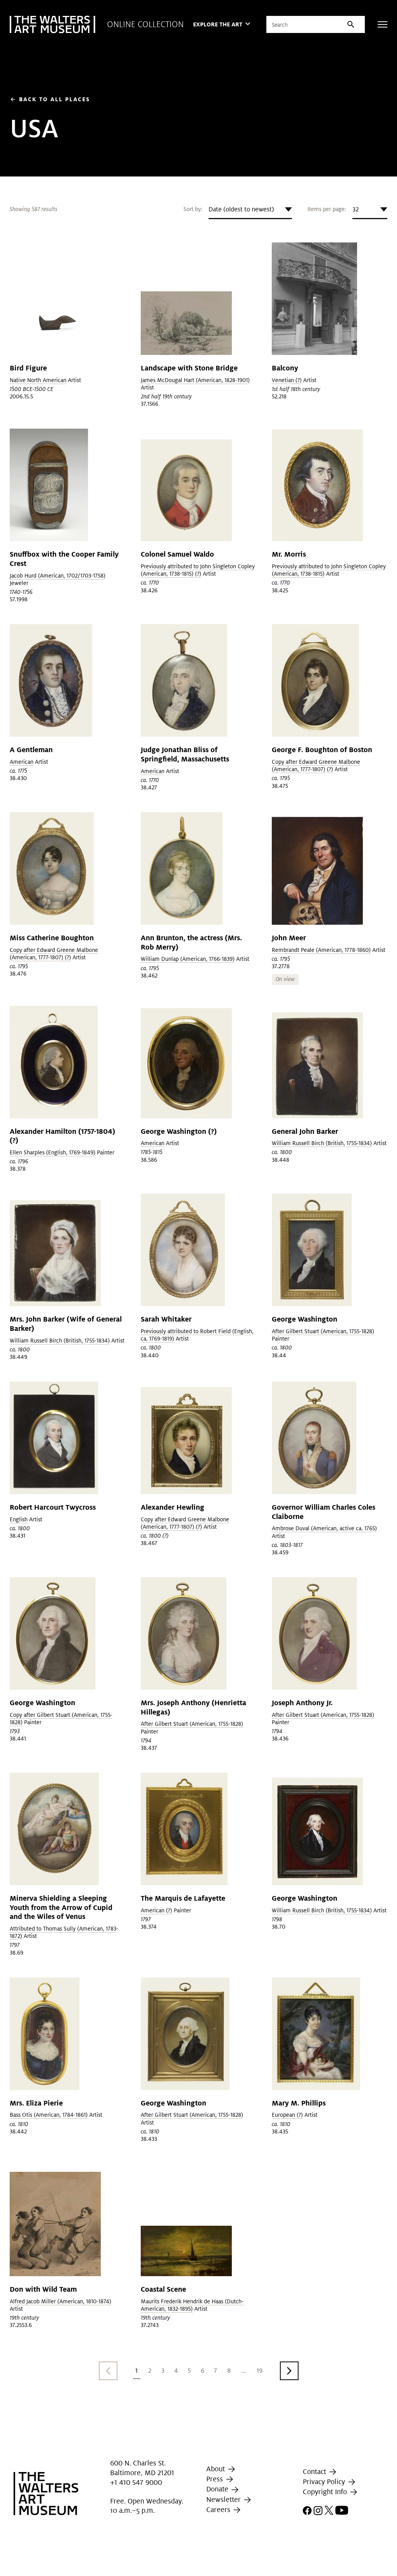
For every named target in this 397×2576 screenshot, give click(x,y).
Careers (219, 2509)
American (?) (156, 1910)
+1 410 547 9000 (136, 2482)
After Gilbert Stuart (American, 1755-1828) (323, 1331)
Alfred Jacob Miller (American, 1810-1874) (60, 2301)
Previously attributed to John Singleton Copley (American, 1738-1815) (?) (198, 570)
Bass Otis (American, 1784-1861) (49, 2115)
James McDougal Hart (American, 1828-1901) (195, 380)
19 (260, 2371)
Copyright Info (326, 2492)
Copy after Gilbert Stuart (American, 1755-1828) (61, 1719)
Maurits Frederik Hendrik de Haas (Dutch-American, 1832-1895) (192, 2305)
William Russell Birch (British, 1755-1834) (322, 1143)
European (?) (287, 2115)
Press (216, 2479)
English (19, 1519)
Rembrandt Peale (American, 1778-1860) (321, 950)
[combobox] (250, 209)
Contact (315, 2471)
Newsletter (224, 2499)
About (217, 2469)
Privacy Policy (325, 2482)
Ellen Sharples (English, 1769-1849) (53, 1152)
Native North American (38, 380)
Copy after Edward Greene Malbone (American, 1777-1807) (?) (316, 766)
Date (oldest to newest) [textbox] (241, 209)
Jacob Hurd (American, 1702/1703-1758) (58, 576)
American (22, 762)
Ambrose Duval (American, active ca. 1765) (324, 1528)
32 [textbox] (356, 209)
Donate (218, 2489)
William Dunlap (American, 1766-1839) (188, 959)
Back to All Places (50, 99)
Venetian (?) (287, 380)
